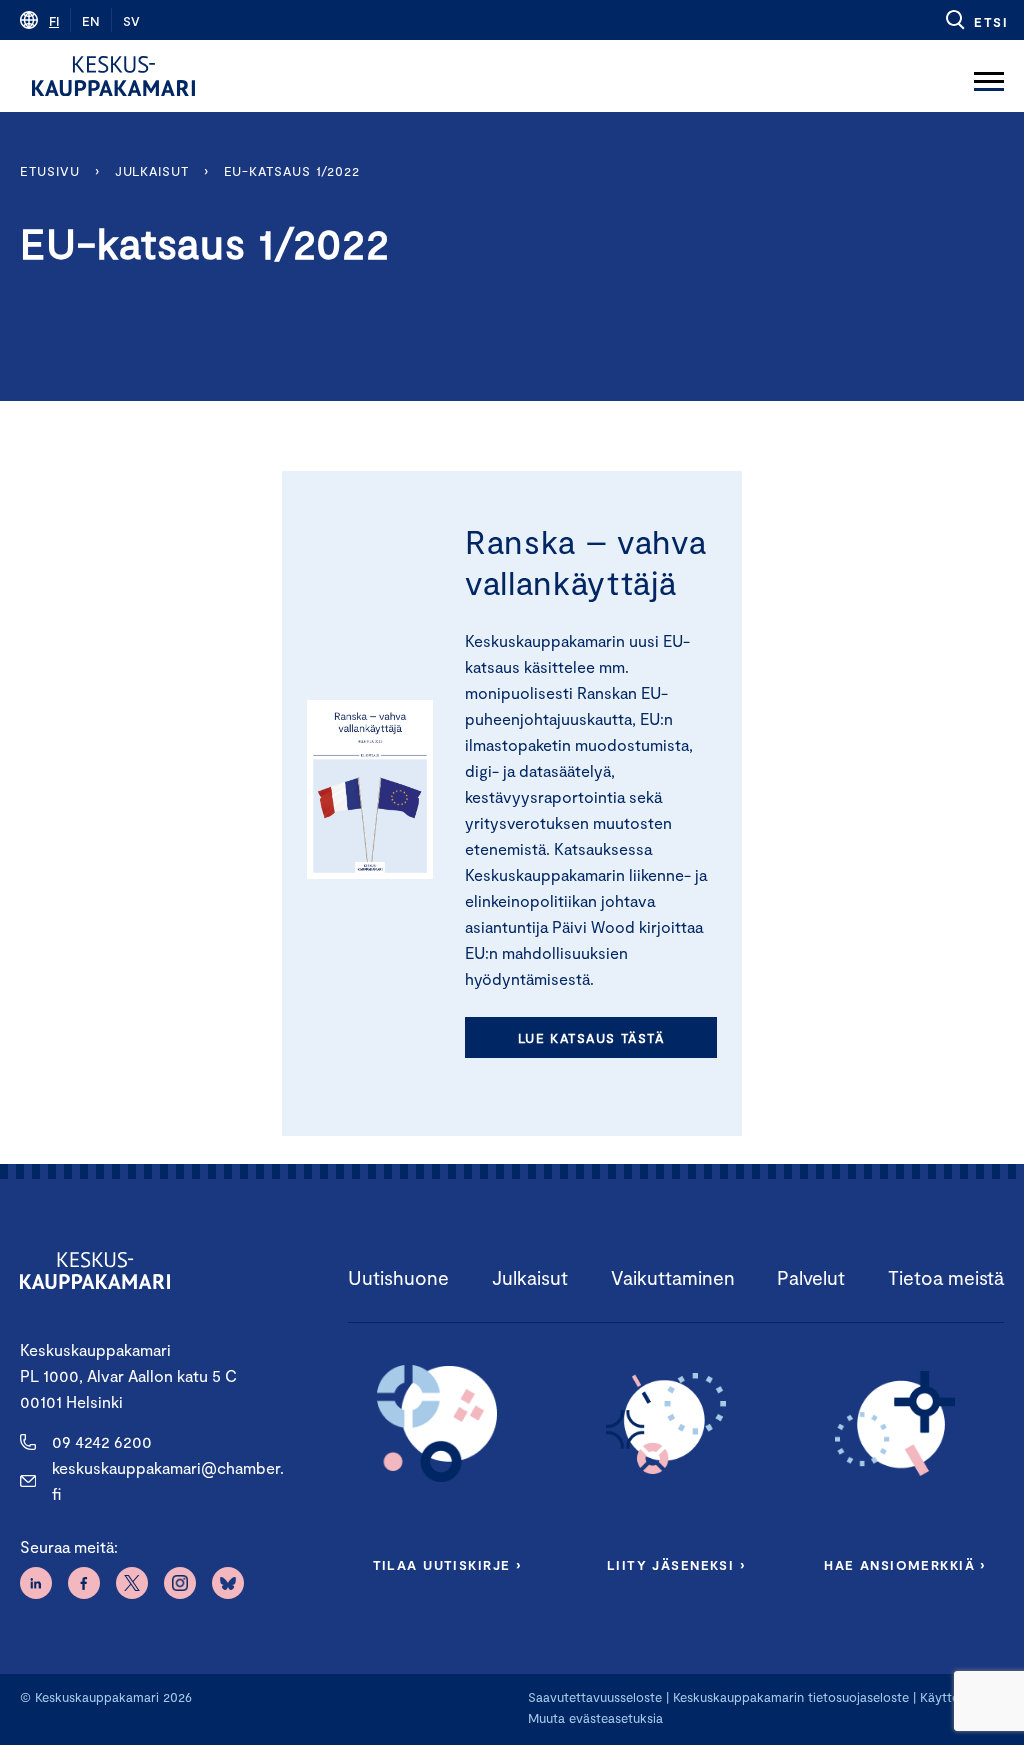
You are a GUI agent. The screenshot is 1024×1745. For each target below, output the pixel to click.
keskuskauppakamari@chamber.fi (168, 1480)
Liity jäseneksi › (676, 1565)
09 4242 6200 (102, 1441)
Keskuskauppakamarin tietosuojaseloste (789, 1697)
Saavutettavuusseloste (595, 1697)
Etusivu (49, 171)
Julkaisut (152, 171)
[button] (975, 20)
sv (131, 21)
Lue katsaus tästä (591, 1038)
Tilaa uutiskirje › (447, 1565)
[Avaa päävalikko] (989, 76)
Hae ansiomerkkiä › (905, 1565)
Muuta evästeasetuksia (595, 1718)
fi (54, 21)
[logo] (113, 76)
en (91, 21)
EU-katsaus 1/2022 (292, 171)
